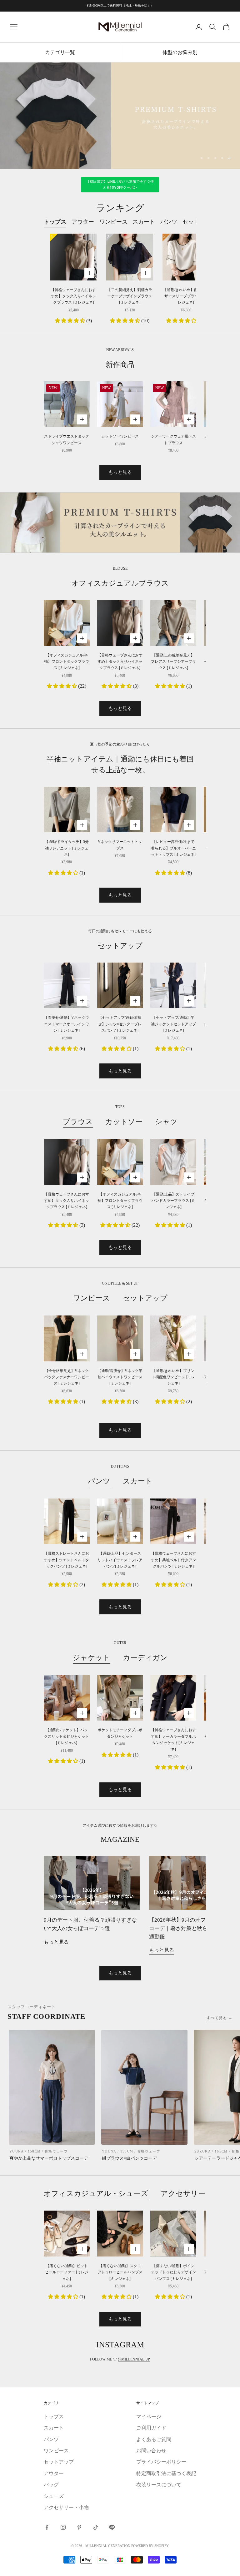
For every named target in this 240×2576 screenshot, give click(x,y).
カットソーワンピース (120, 461)
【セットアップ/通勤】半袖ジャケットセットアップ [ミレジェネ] (173, 1048)
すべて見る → (220, 2042)
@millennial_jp (134, 2383)
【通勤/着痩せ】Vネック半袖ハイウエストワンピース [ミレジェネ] (120, 1401)
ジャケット (92, 1682)
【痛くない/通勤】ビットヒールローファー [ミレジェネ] (67, 2296)
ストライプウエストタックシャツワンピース (67, 464)
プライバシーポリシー (161, 2486)
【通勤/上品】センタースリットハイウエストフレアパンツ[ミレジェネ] (120, 1584)
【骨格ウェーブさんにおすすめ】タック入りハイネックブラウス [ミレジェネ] (73, 320)
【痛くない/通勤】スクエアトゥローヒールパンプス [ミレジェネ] (120, 2296)
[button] (71, 345)
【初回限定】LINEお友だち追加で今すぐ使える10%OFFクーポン (120, 209)
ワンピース (91, 1322)
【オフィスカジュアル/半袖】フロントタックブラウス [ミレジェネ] (67, 686)
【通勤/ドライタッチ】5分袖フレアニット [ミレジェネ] (67, 872)
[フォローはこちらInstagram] (63, 2552)
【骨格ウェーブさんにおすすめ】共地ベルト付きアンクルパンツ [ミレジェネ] (173, 1584)
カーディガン (145, 1682)
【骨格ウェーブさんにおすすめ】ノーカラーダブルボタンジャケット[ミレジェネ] (173, 1764)
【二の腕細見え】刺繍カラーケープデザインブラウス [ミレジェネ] (130, 320)
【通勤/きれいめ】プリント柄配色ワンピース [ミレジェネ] (173, 1401)
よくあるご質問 (154, 2463)
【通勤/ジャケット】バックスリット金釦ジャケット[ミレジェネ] (67, 1761)
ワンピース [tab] (113, 246)
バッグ (51, 2509)
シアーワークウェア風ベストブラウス (173, 464)
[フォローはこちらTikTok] (96, 2552)
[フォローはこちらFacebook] (47, 2552)
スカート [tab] (144, 246)
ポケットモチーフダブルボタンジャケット (120, 1757)
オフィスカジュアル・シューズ (96, 2217)
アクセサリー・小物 (194, 2217)
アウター (54, 2497)
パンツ (99, 1505)
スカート (138, 1505)
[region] (120, 128)
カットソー (124, 1146)
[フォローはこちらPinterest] (79, 2552)
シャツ (166, 1146)
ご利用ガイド (151, 2452)
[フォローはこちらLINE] (112, 2552)
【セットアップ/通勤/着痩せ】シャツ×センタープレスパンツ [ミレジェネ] (120, 1048)
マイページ (149, 2441)
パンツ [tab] (169, 246)
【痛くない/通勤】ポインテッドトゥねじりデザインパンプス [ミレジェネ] (173, 2296)
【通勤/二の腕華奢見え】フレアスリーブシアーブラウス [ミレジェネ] (173, 686)
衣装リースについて (159, 2509)
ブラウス (78, 1146)
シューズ (54, 2520)
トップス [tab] (55, 246)
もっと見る (120, 496)
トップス (54, 2441)
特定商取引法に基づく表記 (166, 2497)
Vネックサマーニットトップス (120, 869)
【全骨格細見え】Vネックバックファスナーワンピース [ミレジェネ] (67, 1401)
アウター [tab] (83, 246)
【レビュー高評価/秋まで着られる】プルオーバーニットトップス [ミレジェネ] (173, 872)
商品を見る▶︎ (120, 151)
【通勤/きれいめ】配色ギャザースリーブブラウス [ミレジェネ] (186, 320)
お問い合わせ (151, 2475)
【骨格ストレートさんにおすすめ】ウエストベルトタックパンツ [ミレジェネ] (67, 1584)
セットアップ (145, 1322)
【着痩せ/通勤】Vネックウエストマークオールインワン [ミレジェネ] (67, 1048)
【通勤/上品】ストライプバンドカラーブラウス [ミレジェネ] (173, 1225)
